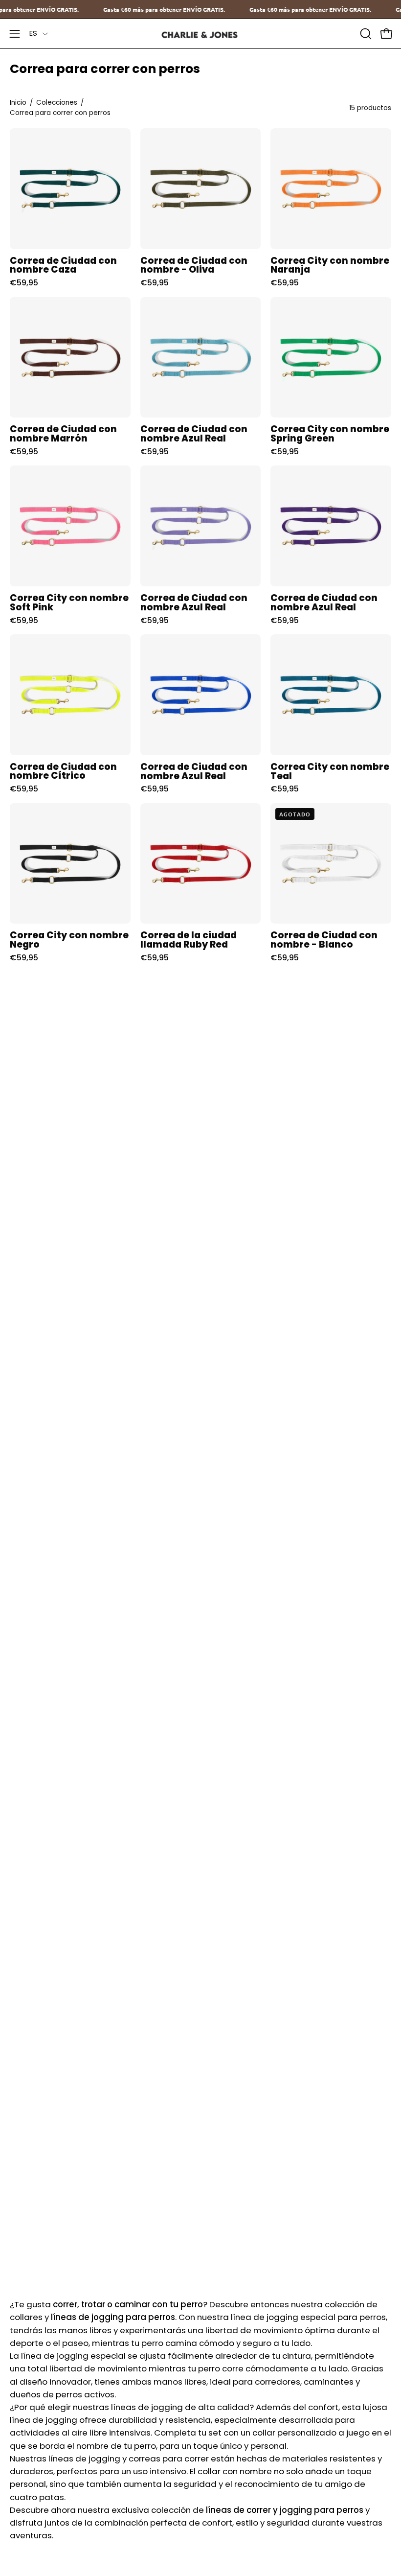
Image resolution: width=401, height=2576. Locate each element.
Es (33, 33)
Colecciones (57, 103)
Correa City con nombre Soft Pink (69, 603)
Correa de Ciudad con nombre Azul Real (194, 434)
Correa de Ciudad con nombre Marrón (63, 434)
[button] (365, 34)
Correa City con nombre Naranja (330, 266)
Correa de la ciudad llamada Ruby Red (189, 940)
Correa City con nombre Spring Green (330, 434)
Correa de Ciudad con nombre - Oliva (194, 266)
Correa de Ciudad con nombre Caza (63, 266)
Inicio (18, 103)
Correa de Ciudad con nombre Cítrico (63, 772)
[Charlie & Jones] (200, 34)
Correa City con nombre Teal (330, 772)
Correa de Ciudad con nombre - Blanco (324, 940)
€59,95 (24, 283)
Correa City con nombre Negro (69, 940)
